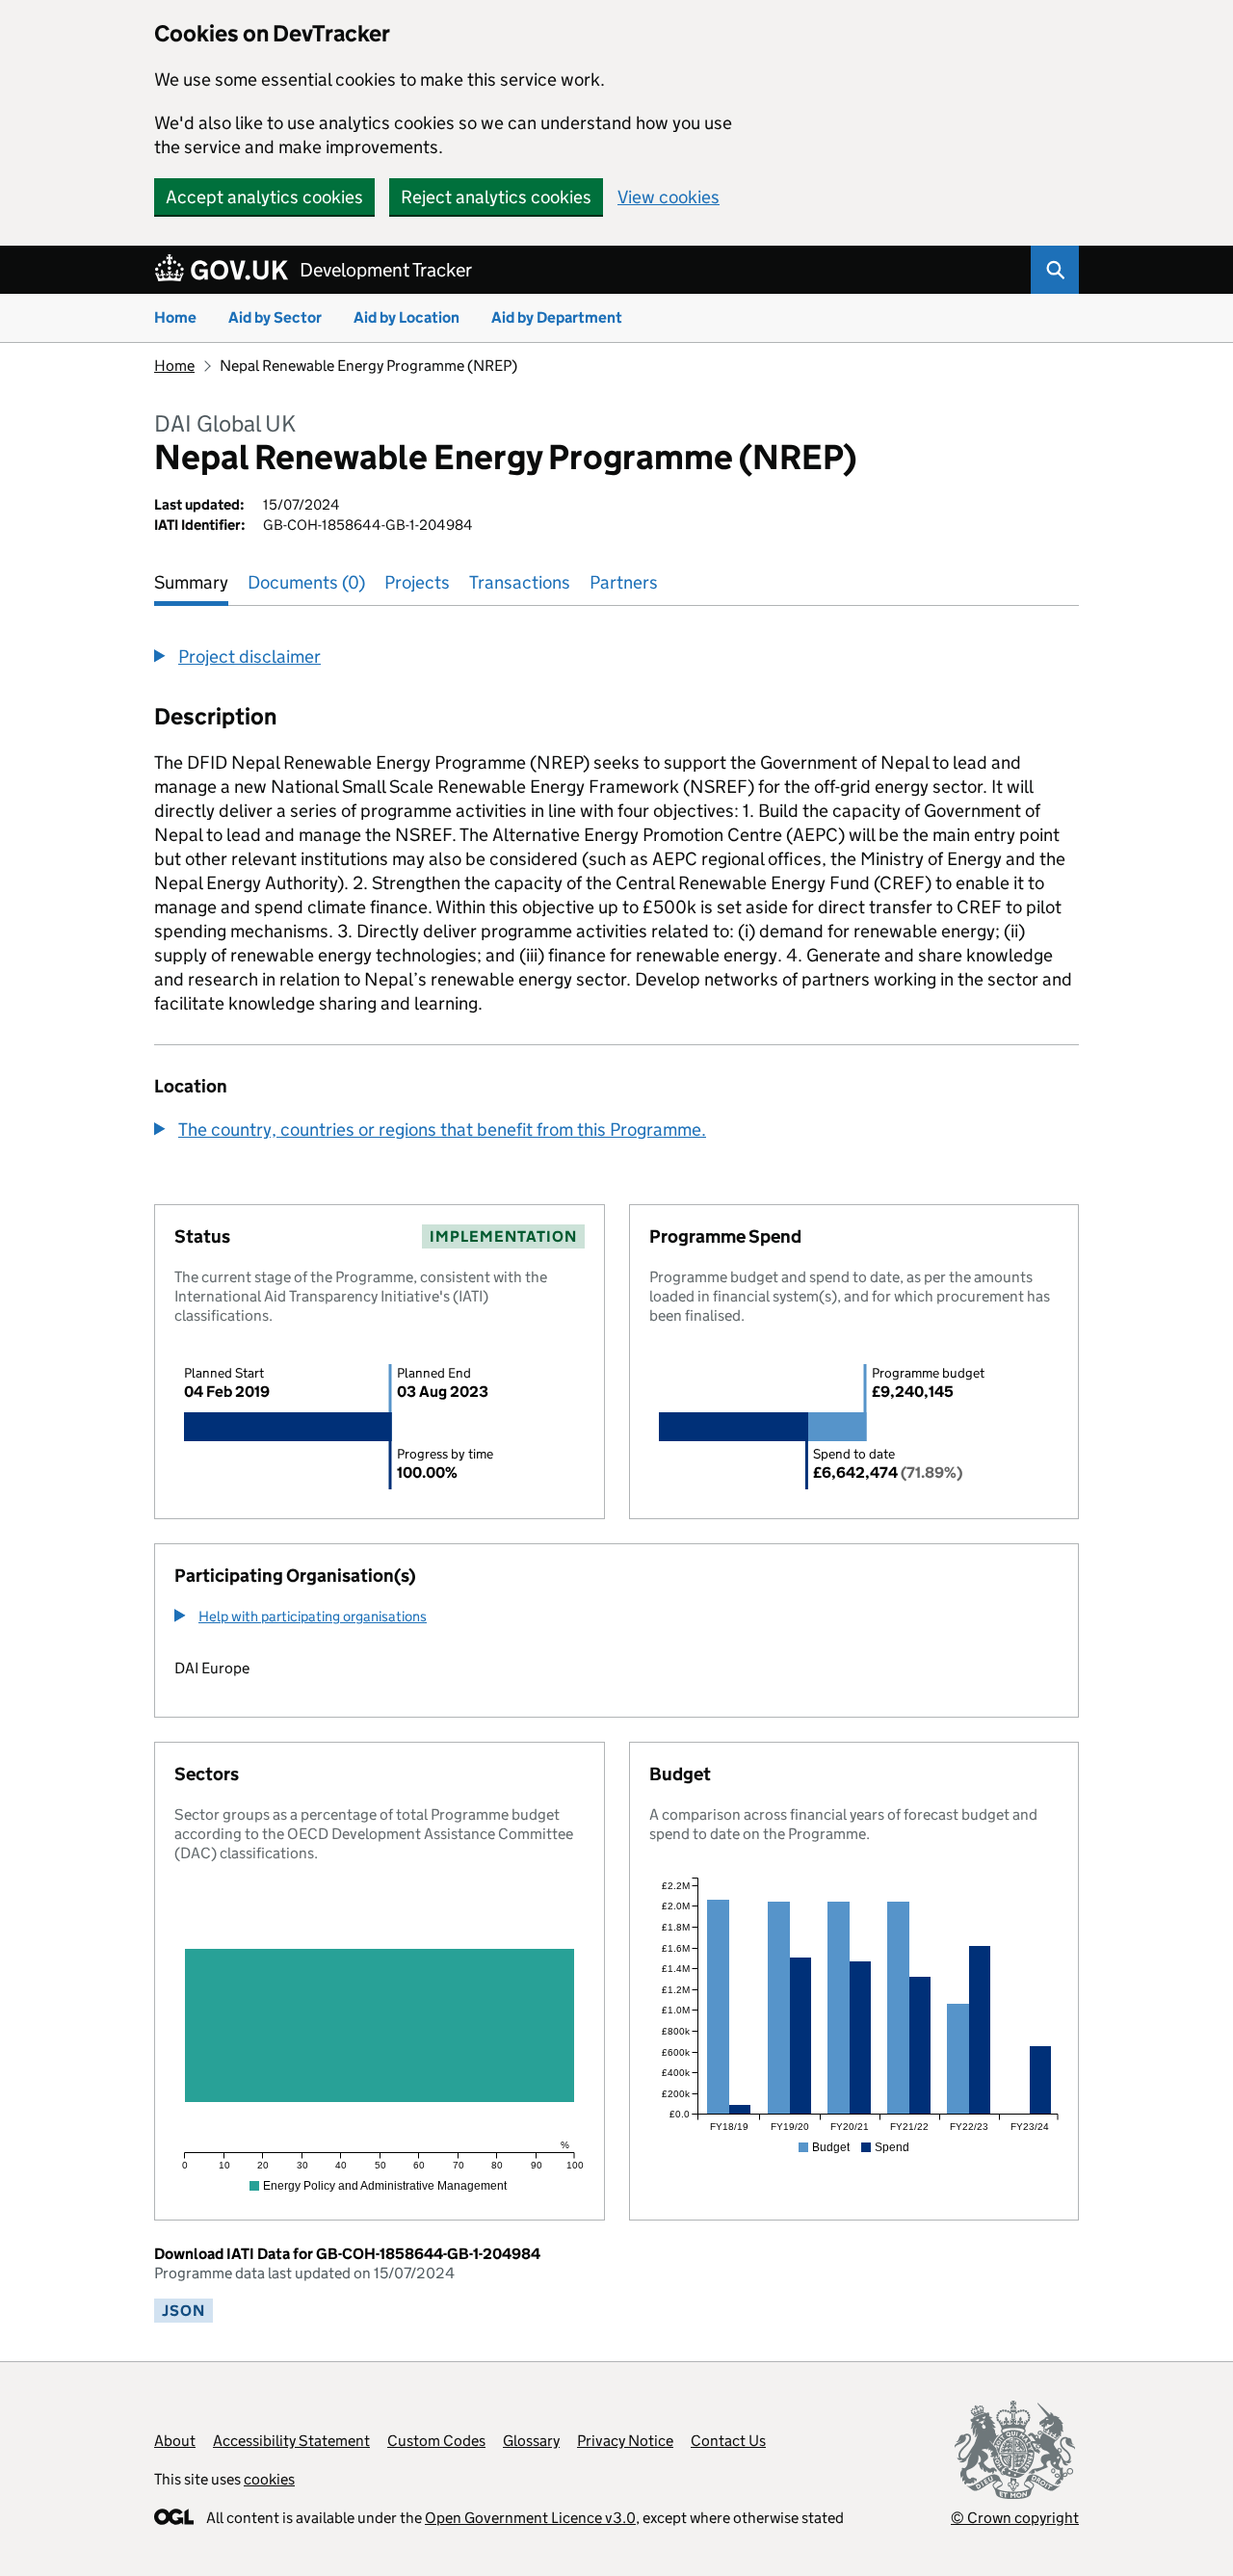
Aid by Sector (275, 317)
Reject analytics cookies (496, 197)
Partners (624, 582)
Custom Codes (436, 2441)
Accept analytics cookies (264, 197)
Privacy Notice (625, 2441)
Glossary (531, 2441)
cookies (269, 2479)
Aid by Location (407, 317)
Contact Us (728, 2441)
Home (175, 317)
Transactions (520, 582)
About (175, 2441)
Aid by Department (557, 317)
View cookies (669, 197)
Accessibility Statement (291, 2441)
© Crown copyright (1015, 2518)
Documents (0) (306, 582)
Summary (191, 582)
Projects (417, 582)
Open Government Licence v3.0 (530, 2518)
